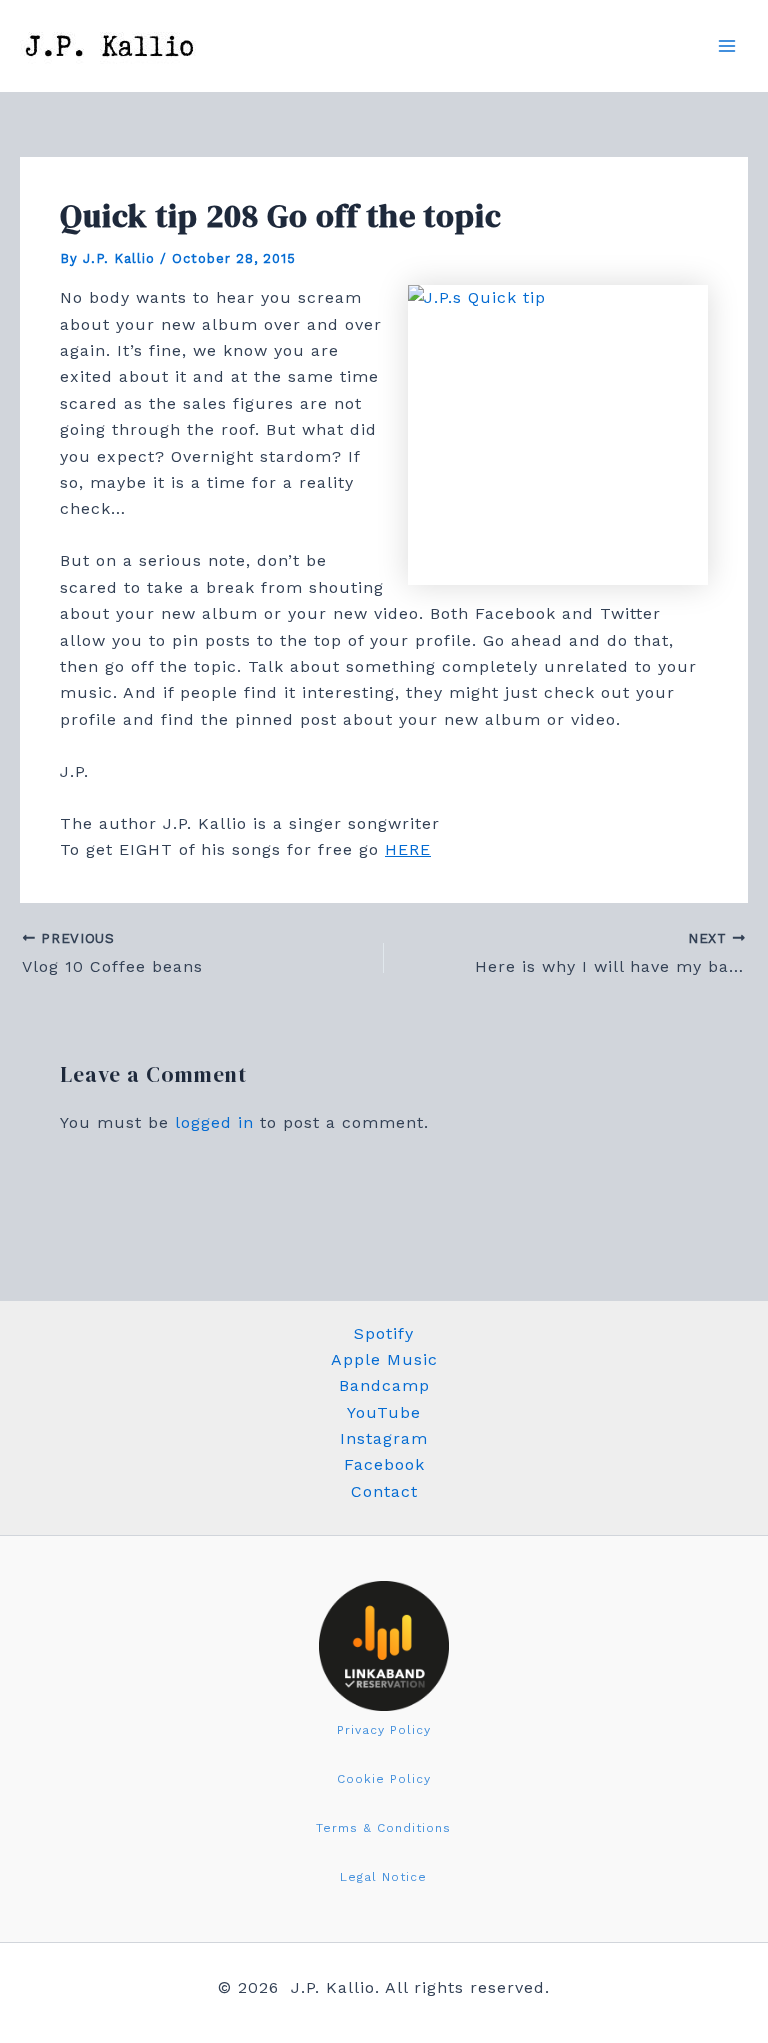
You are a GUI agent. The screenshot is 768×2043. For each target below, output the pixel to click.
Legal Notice (383, 1877)
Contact (384, 1491)
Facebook (384, 1464)
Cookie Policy (384, 1779)
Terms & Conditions (383, 1828)
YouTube (384, 1412)
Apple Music (384, 1359)
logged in (214, 1122)
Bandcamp (384, 1385)
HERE (408, 849)
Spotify (384, 1333)
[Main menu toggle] (727, 46)
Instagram (384, 1438)
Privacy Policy (384, 1730)
